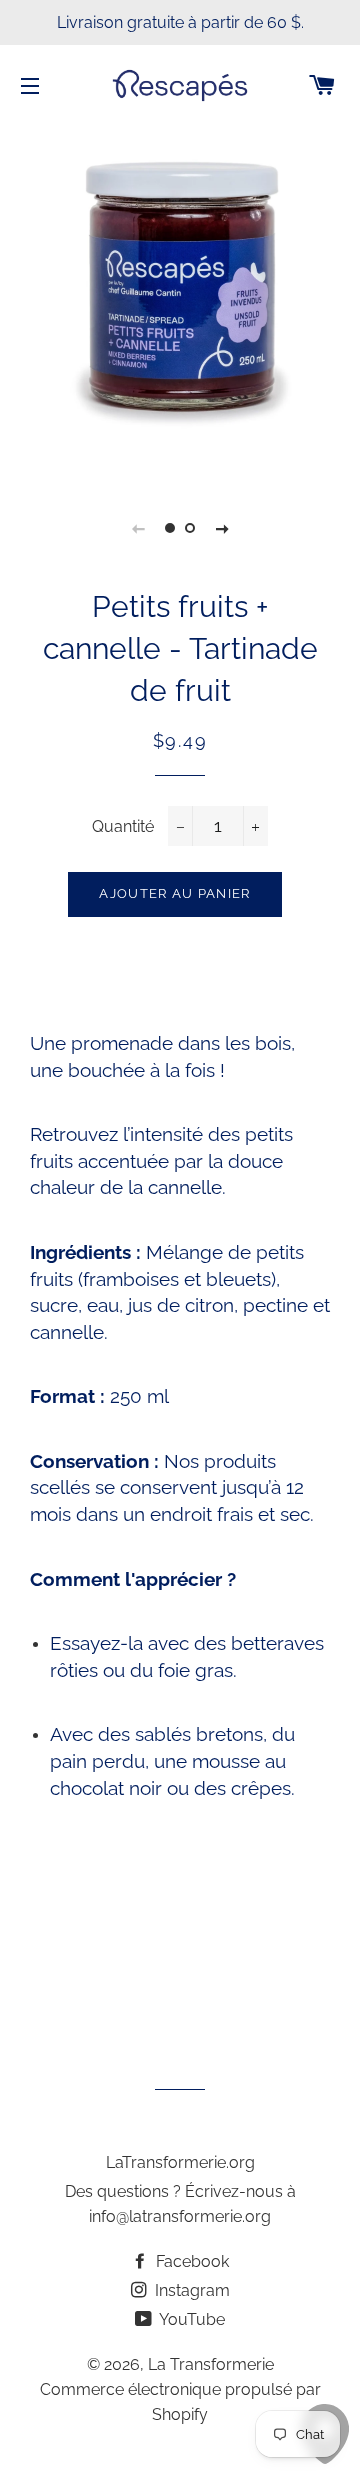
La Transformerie (211, 2364)
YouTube (190, 2319)
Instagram (190, 2290)
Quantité (123, 826)
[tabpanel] (180, 301)
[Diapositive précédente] (138, 528)
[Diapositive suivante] (222, 528)
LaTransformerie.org (180, 2162)
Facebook (190, 2261)
